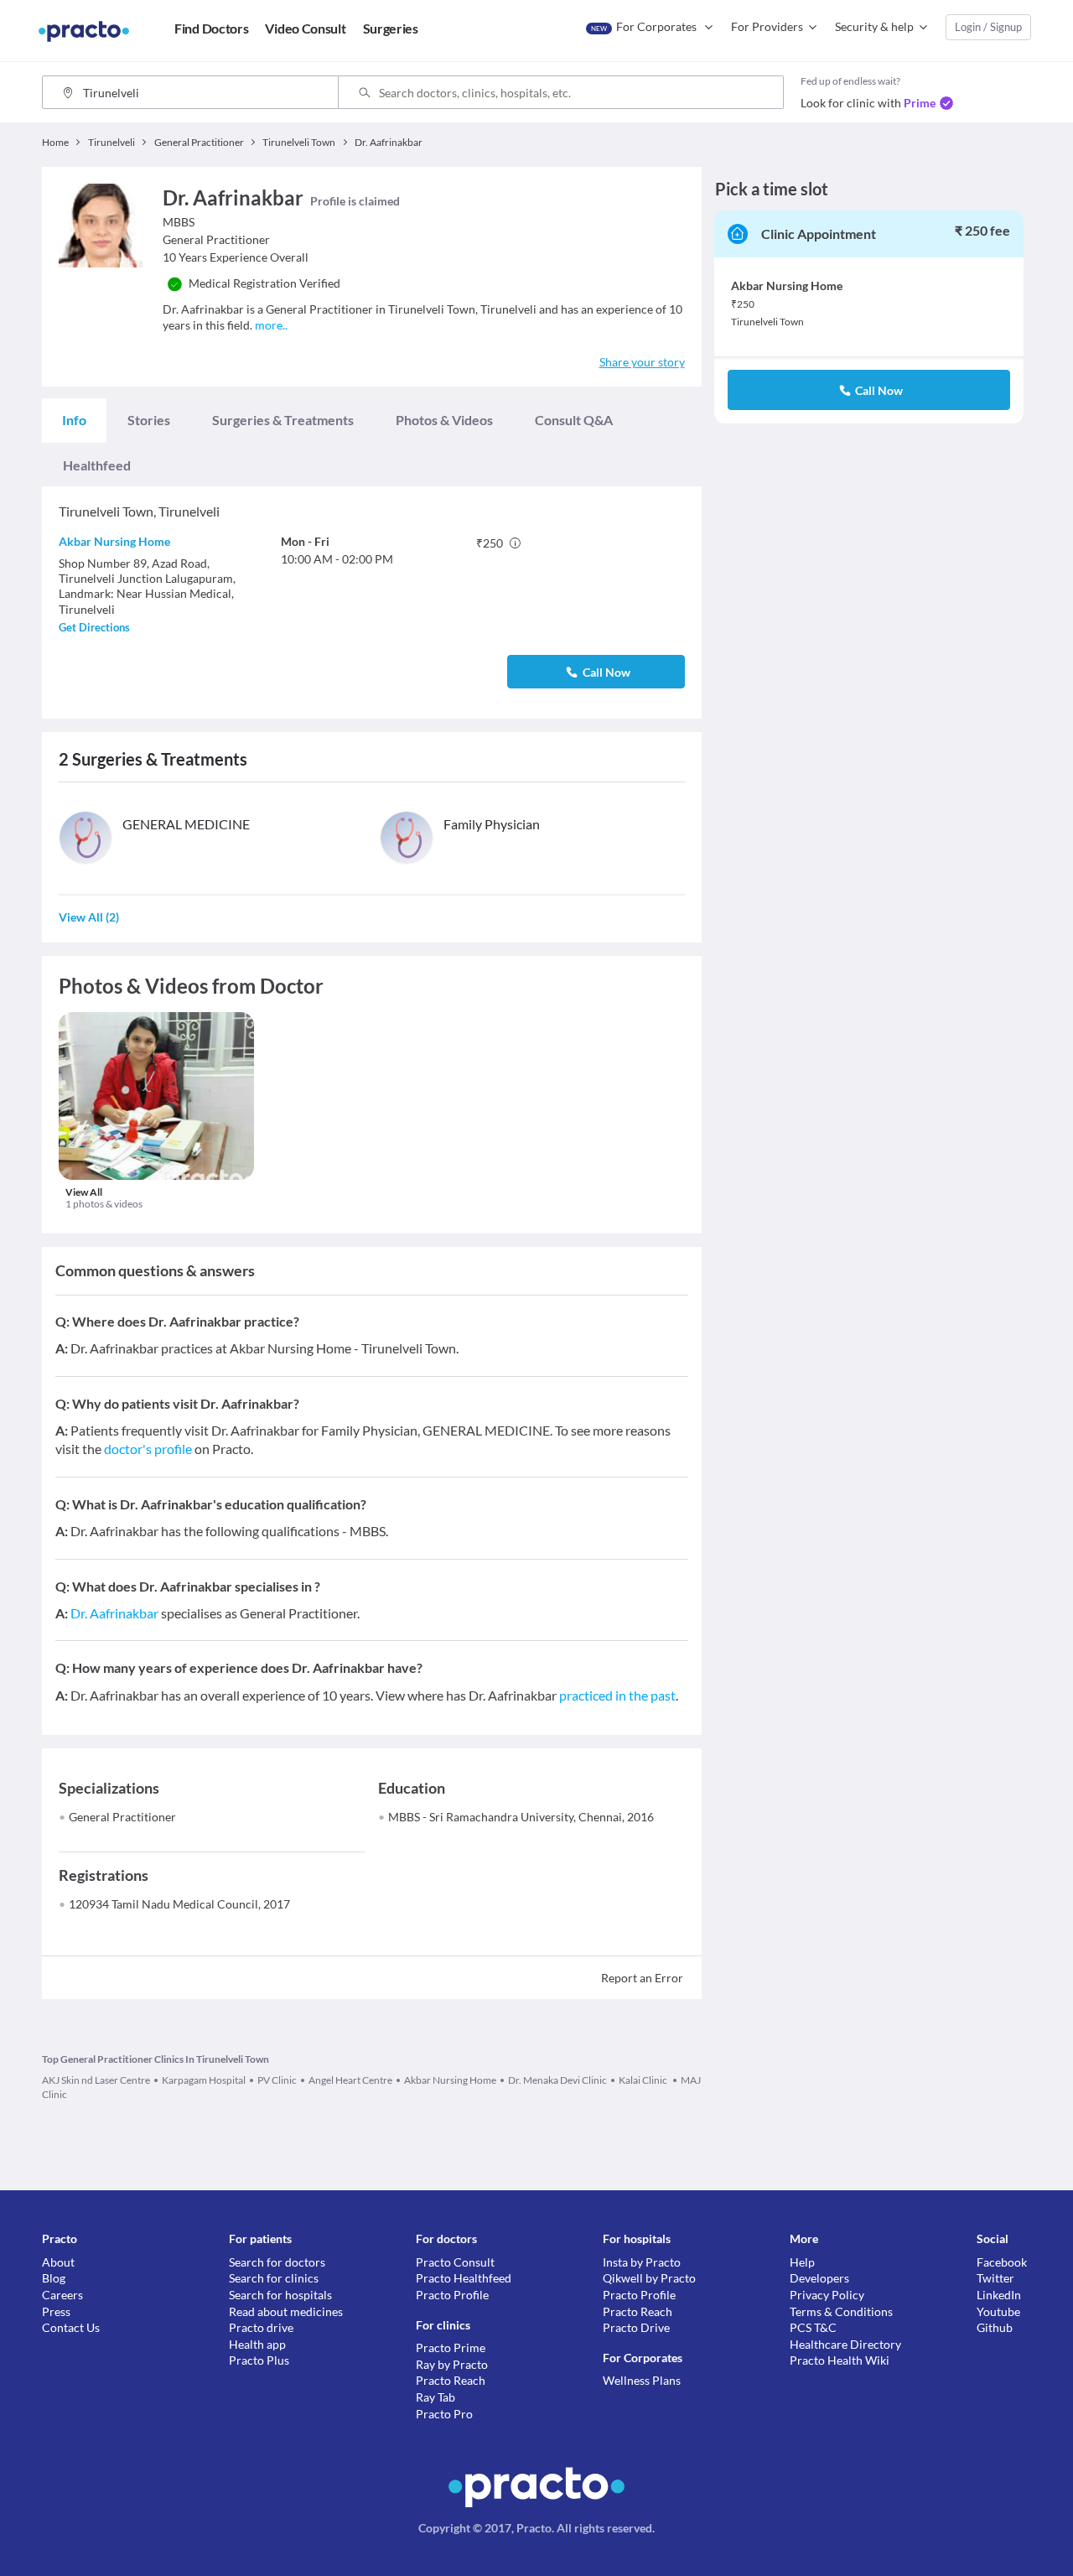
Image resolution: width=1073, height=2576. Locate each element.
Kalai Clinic (644, 2080)
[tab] (74, 420)
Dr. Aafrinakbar (114, 1613)
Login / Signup (988, 27)
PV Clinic (277, 2080)
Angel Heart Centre (350, 2080)
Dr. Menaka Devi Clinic (557, 2080)
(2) (89, 917)
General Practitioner (122, 1817)
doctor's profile (148, 1449)
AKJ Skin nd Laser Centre (96, 2080)
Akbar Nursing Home (114, 541)
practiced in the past (617, 1695)
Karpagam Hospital (204, 2080)
